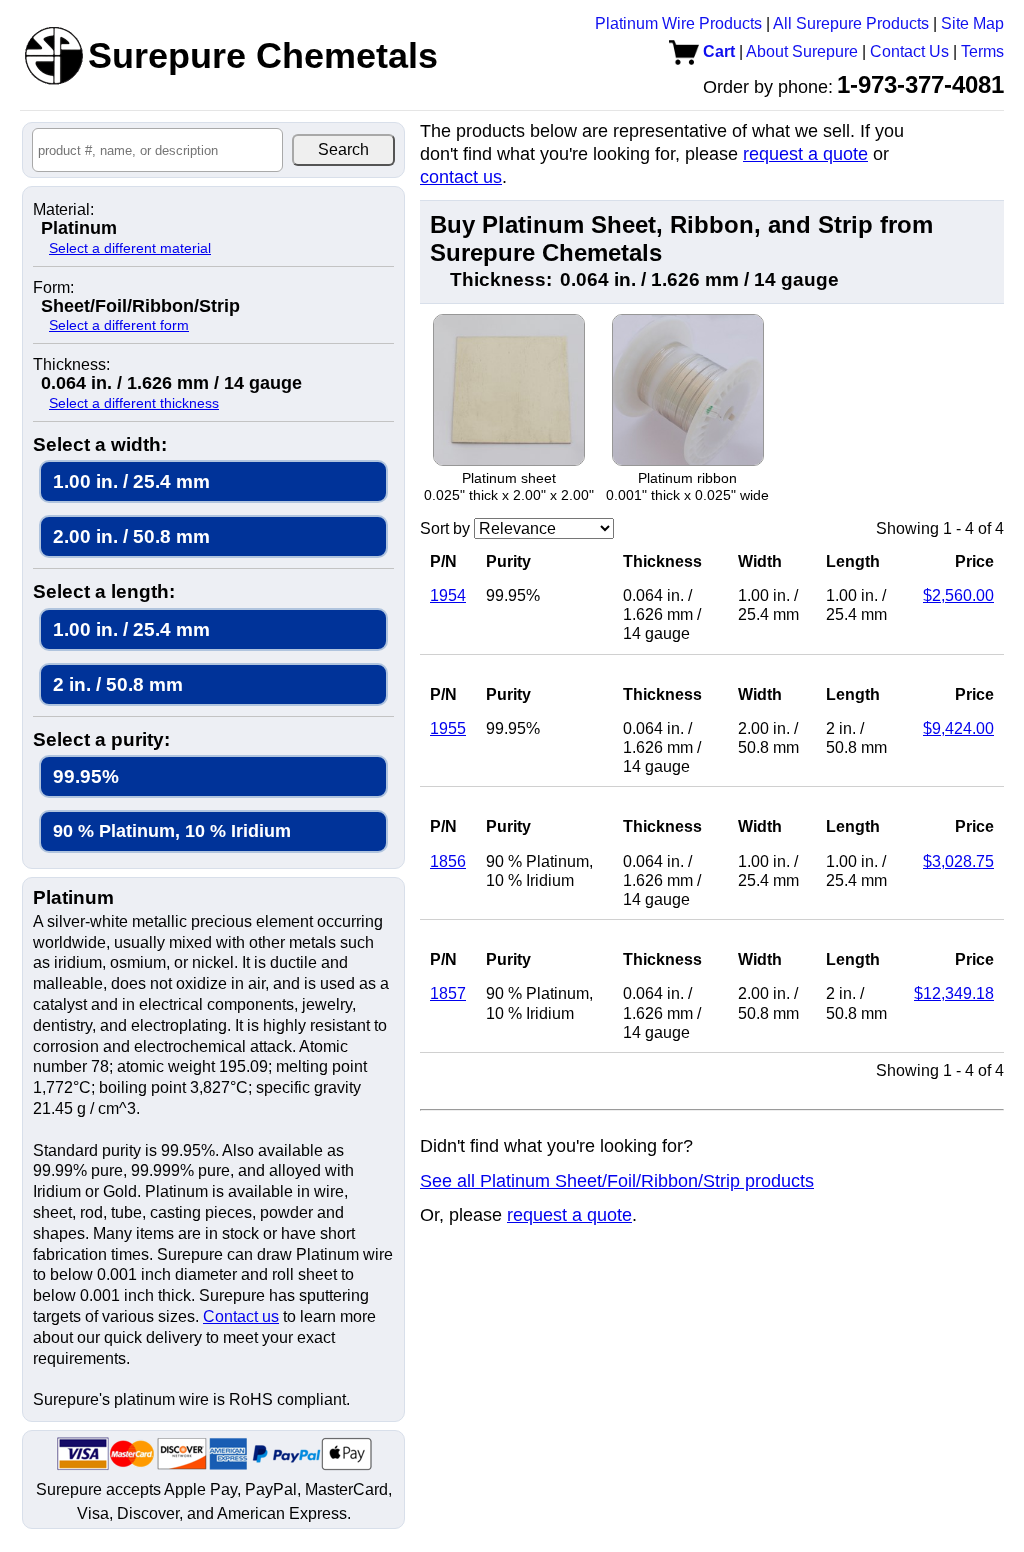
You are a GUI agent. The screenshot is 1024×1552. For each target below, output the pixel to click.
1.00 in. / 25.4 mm (131, 481)
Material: (63, 210)
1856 (448, 861)
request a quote (805, 154)
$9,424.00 (958, 728)
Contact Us (909, 51)
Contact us (241, 1316)
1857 (448, 993)
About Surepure (802, 51)
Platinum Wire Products (678, 23)
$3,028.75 (958, 861)
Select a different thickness (134, 403)
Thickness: (71, 365)
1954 (448, 595)
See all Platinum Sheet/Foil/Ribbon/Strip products (617, 1181)
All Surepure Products (851, 23)
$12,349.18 (954, 993)
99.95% (86, 776)
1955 (448, 728)
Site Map (972, 23)
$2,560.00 (958, 595)
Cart (717, 51)
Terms (982, 51)
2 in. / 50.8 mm (118, 684)
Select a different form (119, 325)
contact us (461, 177)
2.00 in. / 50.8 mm (131, 536)
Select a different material (130, 248)
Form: (53, 288)
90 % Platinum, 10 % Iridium (172, 830)
